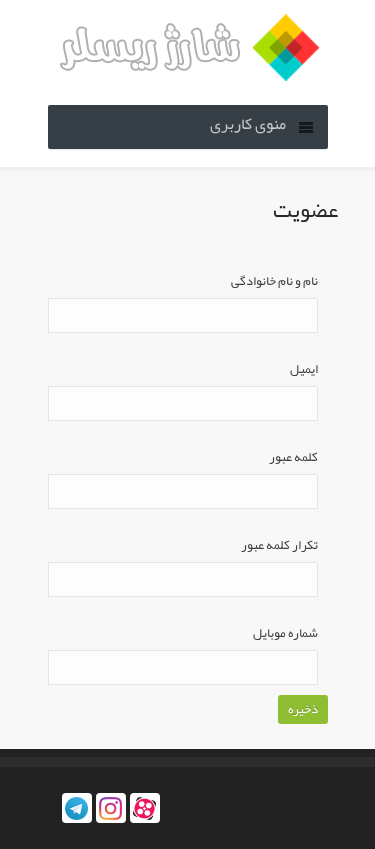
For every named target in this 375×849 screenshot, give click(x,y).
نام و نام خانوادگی (274, 281)
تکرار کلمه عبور (279, 545)
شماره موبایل (285, 633)
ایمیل (304, 369)
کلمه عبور (293, 457)
